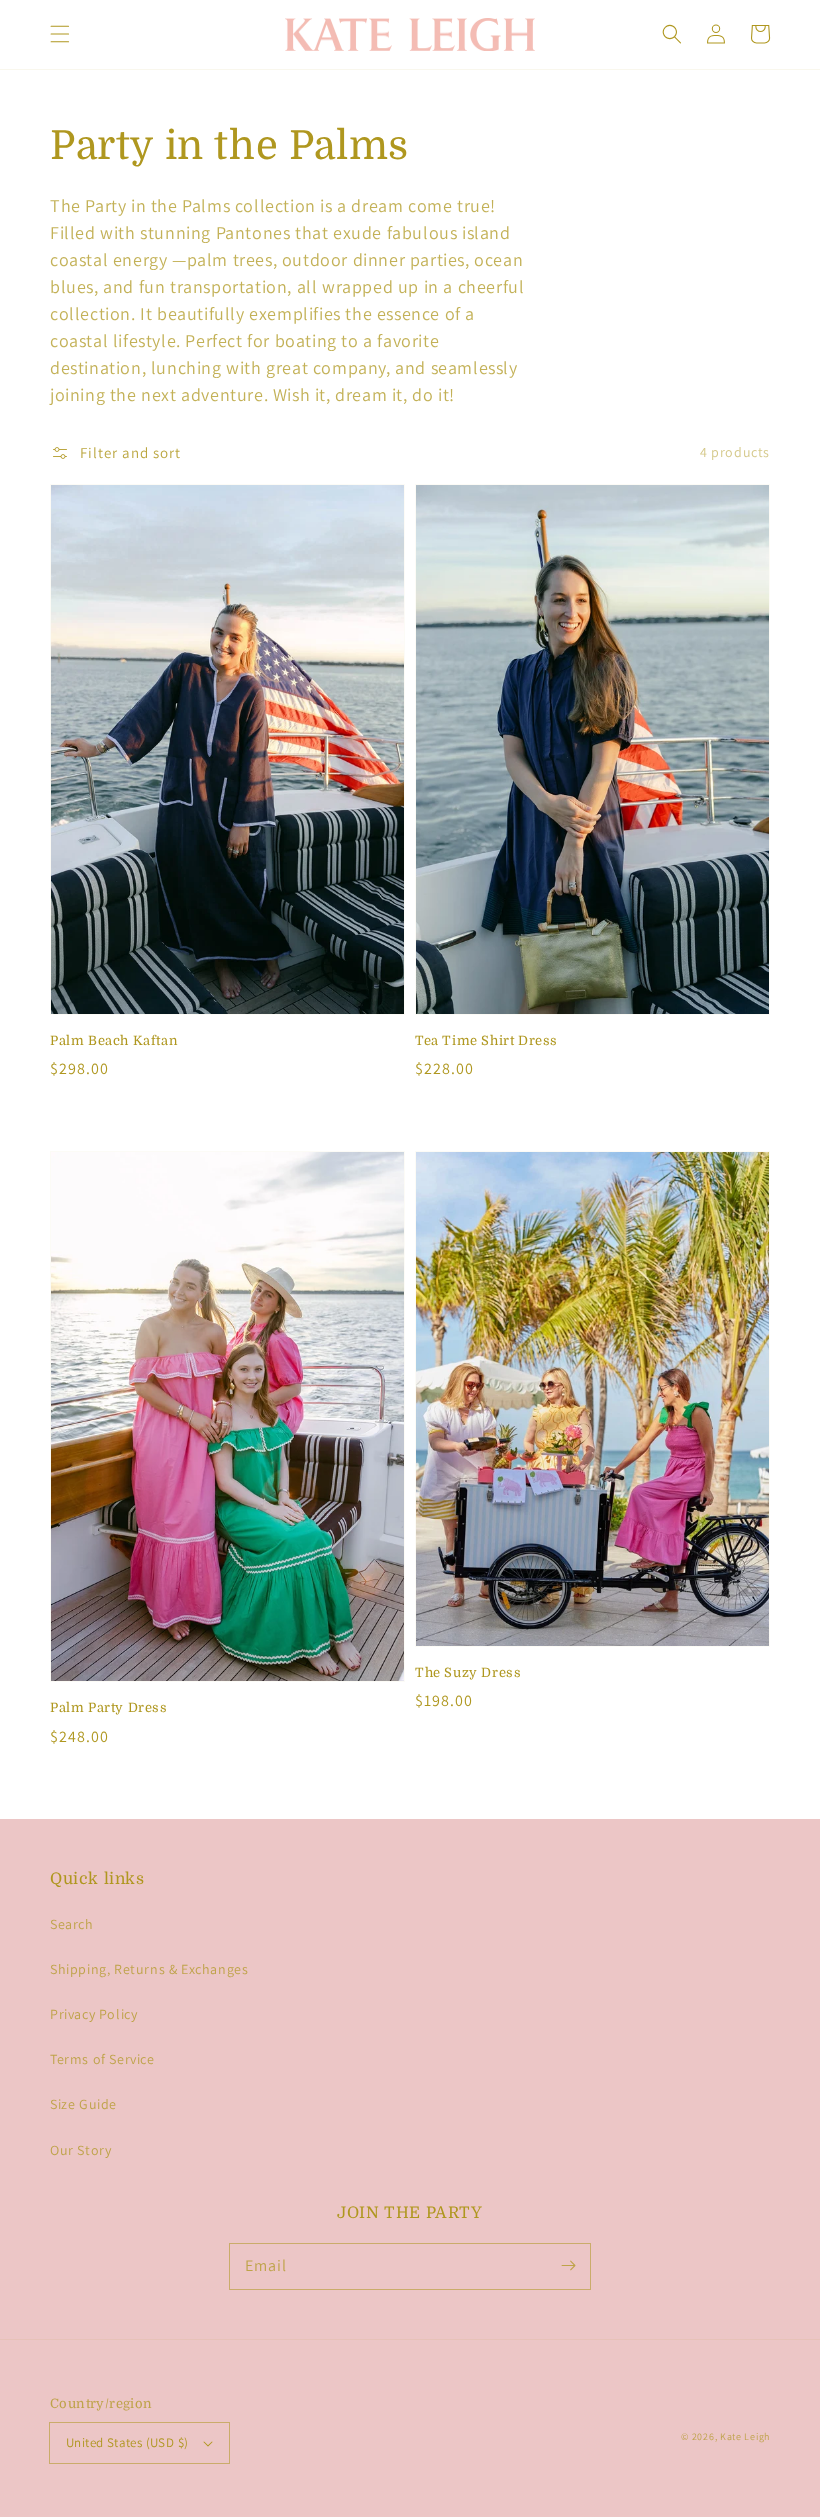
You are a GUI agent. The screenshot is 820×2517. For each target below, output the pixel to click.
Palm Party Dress (109, 1707)
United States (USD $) (127, 2442)
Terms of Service (102, 2059)
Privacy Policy (93, 2014)
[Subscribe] (568, 2266)
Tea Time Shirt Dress (486, 1040)
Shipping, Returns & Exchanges (149, 1969)
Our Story (80, 2150)
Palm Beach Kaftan (114, 1040)
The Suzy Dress (468, 1672)
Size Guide (83, 2104)
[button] (60, 34)
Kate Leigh (745, 2436)
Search (72, 1924)
